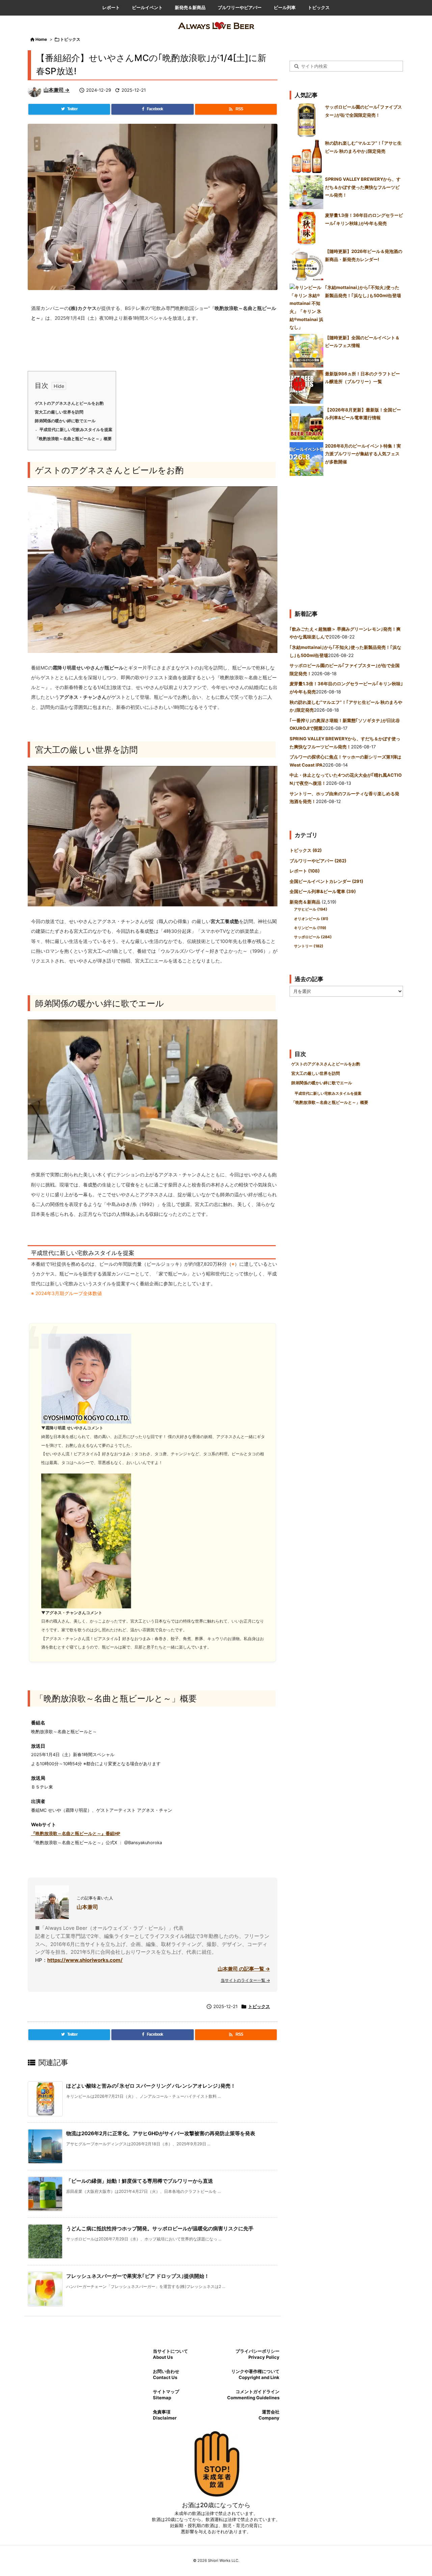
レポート (305, 871)
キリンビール (310, 928)
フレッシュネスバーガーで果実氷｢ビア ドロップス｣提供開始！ (138, 2276)
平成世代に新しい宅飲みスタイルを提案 (76, 430)
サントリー (309, 946)
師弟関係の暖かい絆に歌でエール (65, 421)
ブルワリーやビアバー (318, 861)
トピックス (70, 39)
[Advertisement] (346, 540)
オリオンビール (311, 919)
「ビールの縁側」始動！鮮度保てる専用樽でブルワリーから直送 (140, 2181)
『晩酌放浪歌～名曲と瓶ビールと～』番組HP (76, 1834)
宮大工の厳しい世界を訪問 (59, 412)
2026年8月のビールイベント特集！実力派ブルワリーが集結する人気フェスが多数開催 (363, 454)
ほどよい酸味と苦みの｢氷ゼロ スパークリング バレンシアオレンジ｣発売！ (151, 2086)
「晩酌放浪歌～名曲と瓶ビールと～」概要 (73, 439)
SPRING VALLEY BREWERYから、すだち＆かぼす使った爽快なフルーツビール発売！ (363, 187)
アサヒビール (311, 909)
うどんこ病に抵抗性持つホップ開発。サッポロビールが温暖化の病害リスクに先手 (160, 2228)
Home (41, 39)
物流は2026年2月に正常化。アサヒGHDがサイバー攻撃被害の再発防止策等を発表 (161, 2133)
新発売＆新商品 (305, 902)
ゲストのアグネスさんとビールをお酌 (69, 403)
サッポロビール (313, 937)
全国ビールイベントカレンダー (326, 881)
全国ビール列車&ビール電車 (323, 891)
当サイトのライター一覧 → (245, 1980)
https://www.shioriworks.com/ (85, 1960)
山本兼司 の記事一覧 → (244, 1969)
